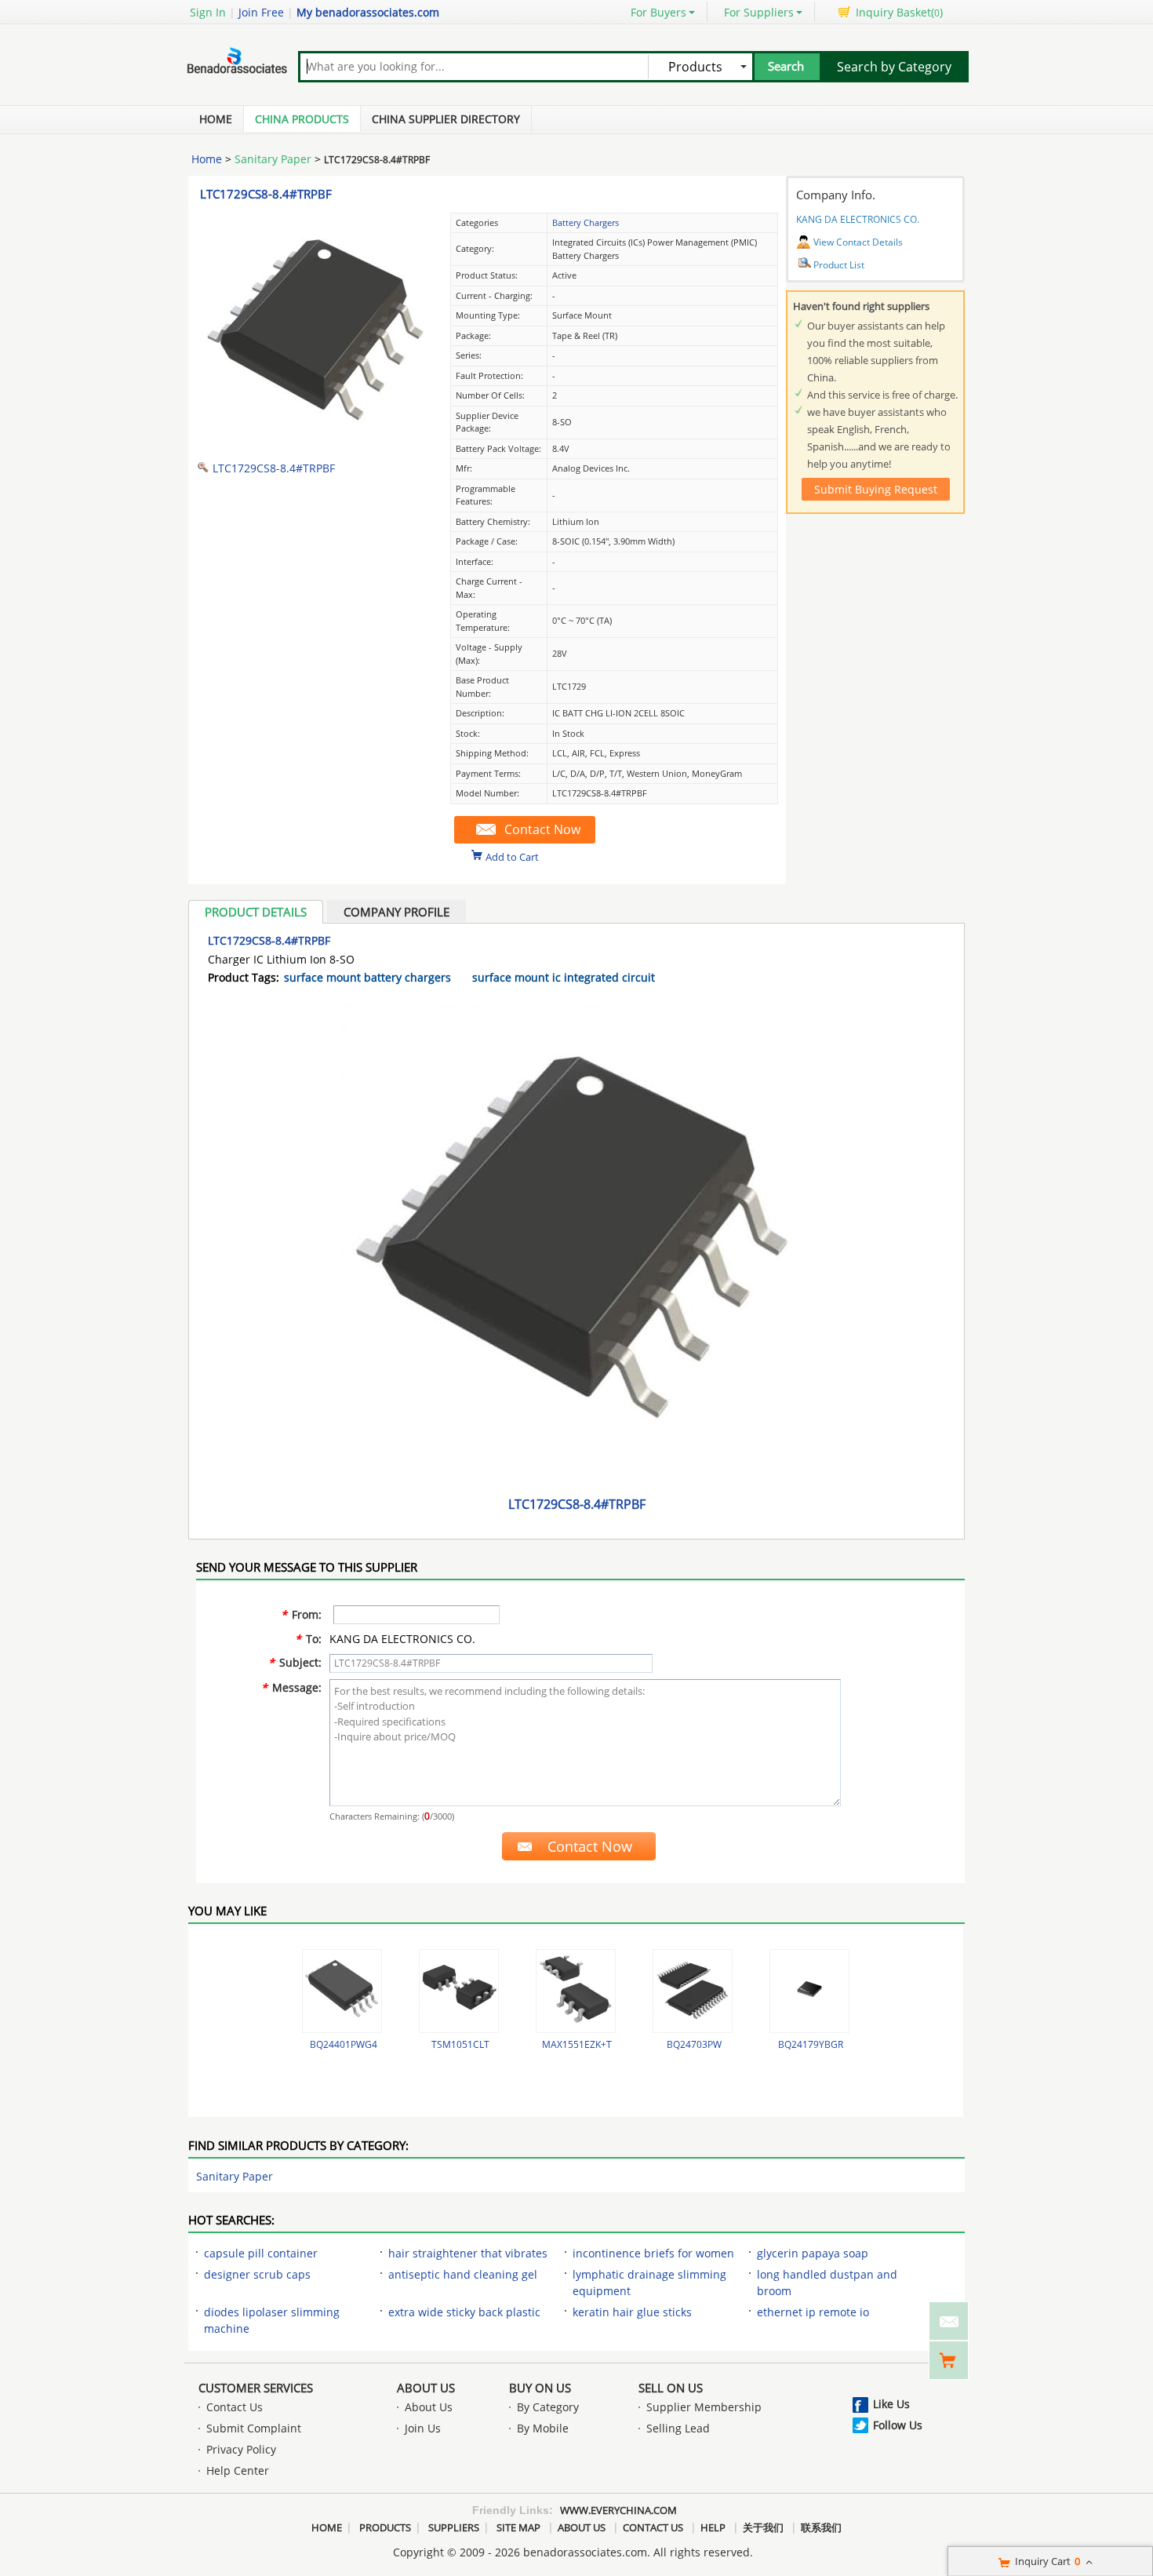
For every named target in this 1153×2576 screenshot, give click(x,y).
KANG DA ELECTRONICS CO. (858, 219)
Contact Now (542, 829)
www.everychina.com (618, 2510)
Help (713, 2527)
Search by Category (894, 67)
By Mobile (543, 2428)
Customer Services (256, 2388)
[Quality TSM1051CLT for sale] (459, 1991)
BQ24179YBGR (811, 2044)
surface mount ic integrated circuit (564, 977)
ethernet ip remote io (813, 2312)
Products (385, 2527)
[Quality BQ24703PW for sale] (693, 1991)
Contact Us (235, 2407)
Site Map (518, 2527)
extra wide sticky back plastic (464, 2312)
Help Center (238, 2470)
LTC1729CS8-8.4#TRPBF (266, 194)
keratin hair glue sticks (632, 2312)
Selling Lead (678, 2428)
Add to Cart (512, 856)
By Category (548, 2407)
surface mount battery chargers (367, 977)
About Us (426, 2388)
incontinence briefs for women (653, 2253)
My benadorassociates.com (368, 12)
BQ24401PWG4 (344, 2044)
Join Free (261, 12)
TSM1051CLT (460, 2044)
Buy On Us (540, 2388)
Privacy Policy (241, 2449)
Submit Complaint (254, 2428)
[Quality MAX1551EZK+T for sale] (576, 1991)
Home (216, 119)
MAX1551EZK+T (577, 2044)
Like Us (891, 2404)
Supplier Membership (704, 2407)
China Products (302, 119)
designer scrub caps (257, 2274)
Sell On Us (671, 2388)
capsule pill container (261, 2253)
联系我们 (821, 2527)
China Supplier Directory (446, 119)
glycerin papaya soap (813, 2253)
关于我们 (763, 2527)
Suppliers (454, 2527)
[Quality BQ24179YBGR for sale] (809, 1991)
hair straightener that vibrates (468, 2253)
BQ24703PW (694, 2044)
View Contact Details (858, 242)
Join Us (423, 2428)
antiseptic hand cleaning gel (463, 2274)
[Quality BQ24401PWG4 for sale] (342, 1991)
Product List (839, 265)
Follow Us (898, 2425)
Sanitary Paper (273, 159)
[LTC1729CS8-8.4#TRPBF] (318, 444)
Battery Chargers (586, 222)
